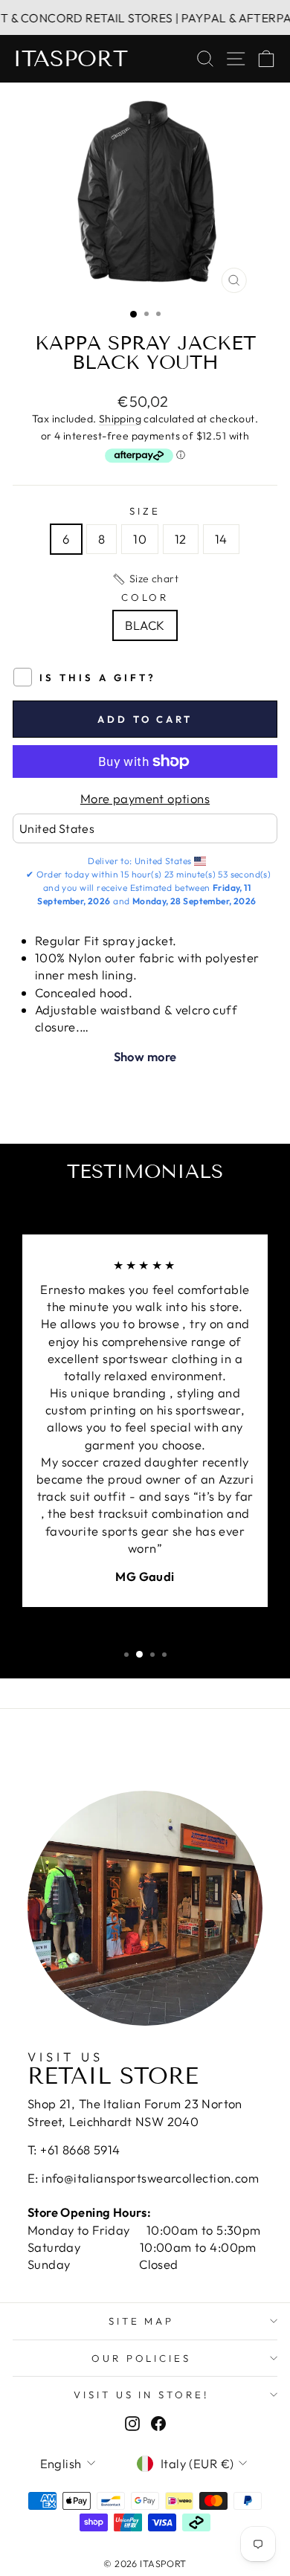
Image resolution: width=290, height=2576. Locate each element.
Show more (145, 1056)
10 (140, 539)
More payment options (145, 798)
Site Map (142, 2321)
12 (181, 539)
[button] (145, 579)
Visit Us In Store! (142, 2395)
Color (145, 597)
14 (221, 539)
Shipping (120, 419)
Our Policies (142, 2358)
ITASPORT (70, 59)
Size (145, 511)
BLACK (145, 625)
